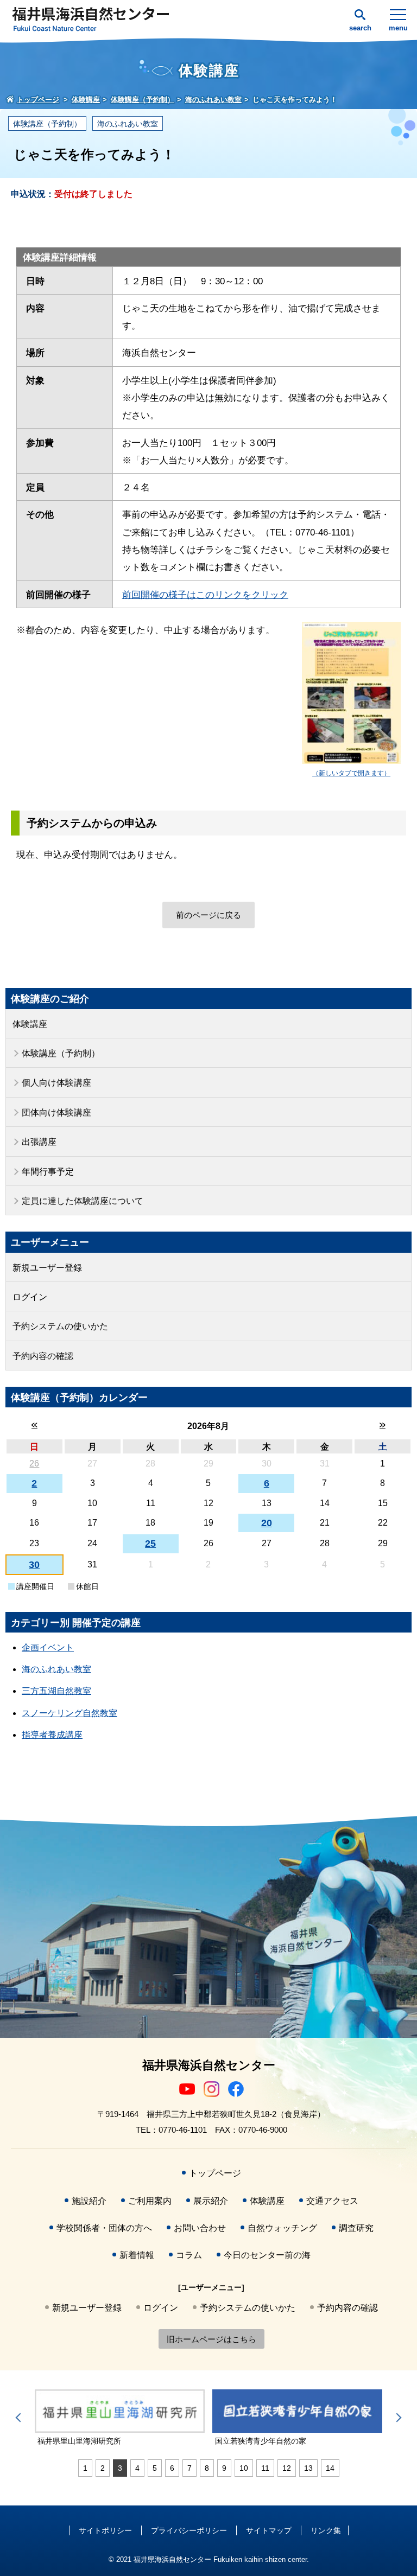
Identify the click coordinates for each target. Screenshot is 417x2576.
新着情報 (137, 2255)
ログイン (30, 1297)
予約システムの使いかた (60, 1326)
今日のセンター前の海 (267, 2255)
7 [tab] (189, 2468)
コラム (189, 2255)
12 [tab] (287, 2468)
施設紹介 (89, 2201)
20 (267, 1523)
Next (397, 2418)
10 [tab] (244, 2468)
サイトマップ (269, 2530)
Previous (20, 2418)
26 (34, 1464)
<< (34, 1425)
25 (150, 1544)
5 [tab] (155, 2468)
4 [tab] (137, 2468)
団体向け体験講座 (56, 1112)
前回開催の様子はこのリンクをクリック (205, 595)
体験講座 (30, 1024)
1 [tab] (85, 2468)
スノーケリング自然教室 (69, 1713)
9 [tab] (224, 2468)
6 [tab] (172, 2468)
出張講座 (39, 1142)
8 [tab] (207, 2468)
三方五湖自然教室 (56, 1691)
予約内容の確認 (43, 1356)
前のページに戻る (208, 915)
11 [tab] (265, 2468)
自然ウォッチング (282, 2228)
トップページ (215, 2173)
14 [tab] (330, 2468)
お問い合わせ (200, 2228)
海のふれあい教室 (128, 124)
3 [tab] (120, 2468)
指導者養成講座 (52, 1735)
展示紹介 (211, 2201)
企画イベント (48, 1647)
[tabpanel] (120, 2418)
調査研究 (356, 2228)
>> (383, 1425)
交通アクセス (332, 2201)
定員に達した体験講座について (83, 1201)
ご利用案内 (150, 2201)
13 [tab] (308, 2468)
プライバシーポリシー (189, 2530)
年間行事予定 (48, 1172)
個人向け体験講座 (56, 1083)
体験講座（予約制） (47, 124)
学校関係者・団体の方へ (104, 2228)
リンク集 (326, 2530)
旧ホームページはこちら (211, 2339)
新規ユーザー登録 (47, 1268)
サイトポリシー (105, 2530)
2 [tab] (103, 2468)
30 (34, 1565)
